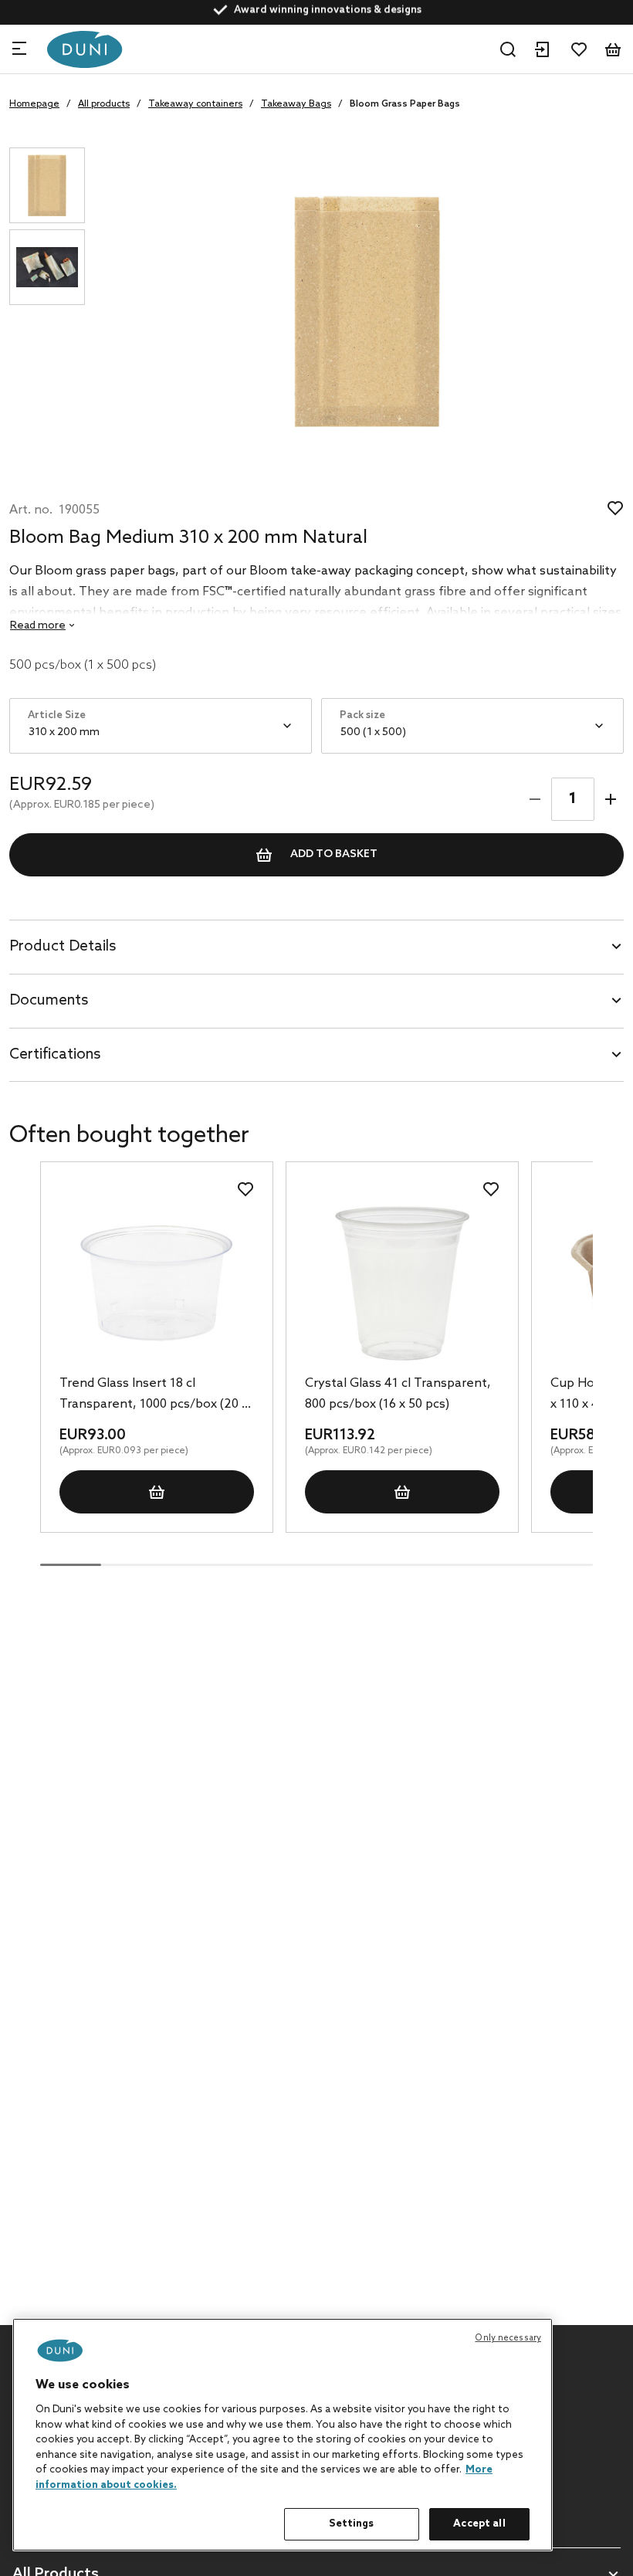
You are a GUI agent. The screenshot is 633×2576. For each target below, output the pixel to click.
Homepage (34, 104)
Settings (351, 2524)
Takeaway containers (195, 104)
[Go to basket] (613, 49)
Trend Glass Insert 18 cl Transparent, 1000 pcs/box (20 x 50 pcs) (154, 1395)
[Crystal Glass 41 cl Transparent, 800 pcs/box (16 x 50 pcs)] (402, 1283)
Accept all (479, 2524)
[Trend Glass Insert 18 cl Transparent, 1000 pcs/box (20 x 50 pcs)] (157, 1283)
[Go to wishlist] (579, 49)
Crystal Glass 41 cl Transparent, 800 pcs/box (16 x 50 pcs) (398, 1394)
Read (38, 626)
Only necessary (508, 2338)
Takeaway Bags (296, 104)
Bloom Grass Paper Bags (405, 104)
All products (104, 104)
